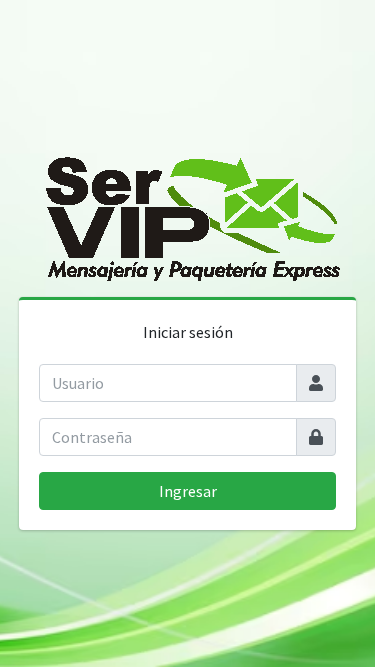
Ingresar (188, 491)
